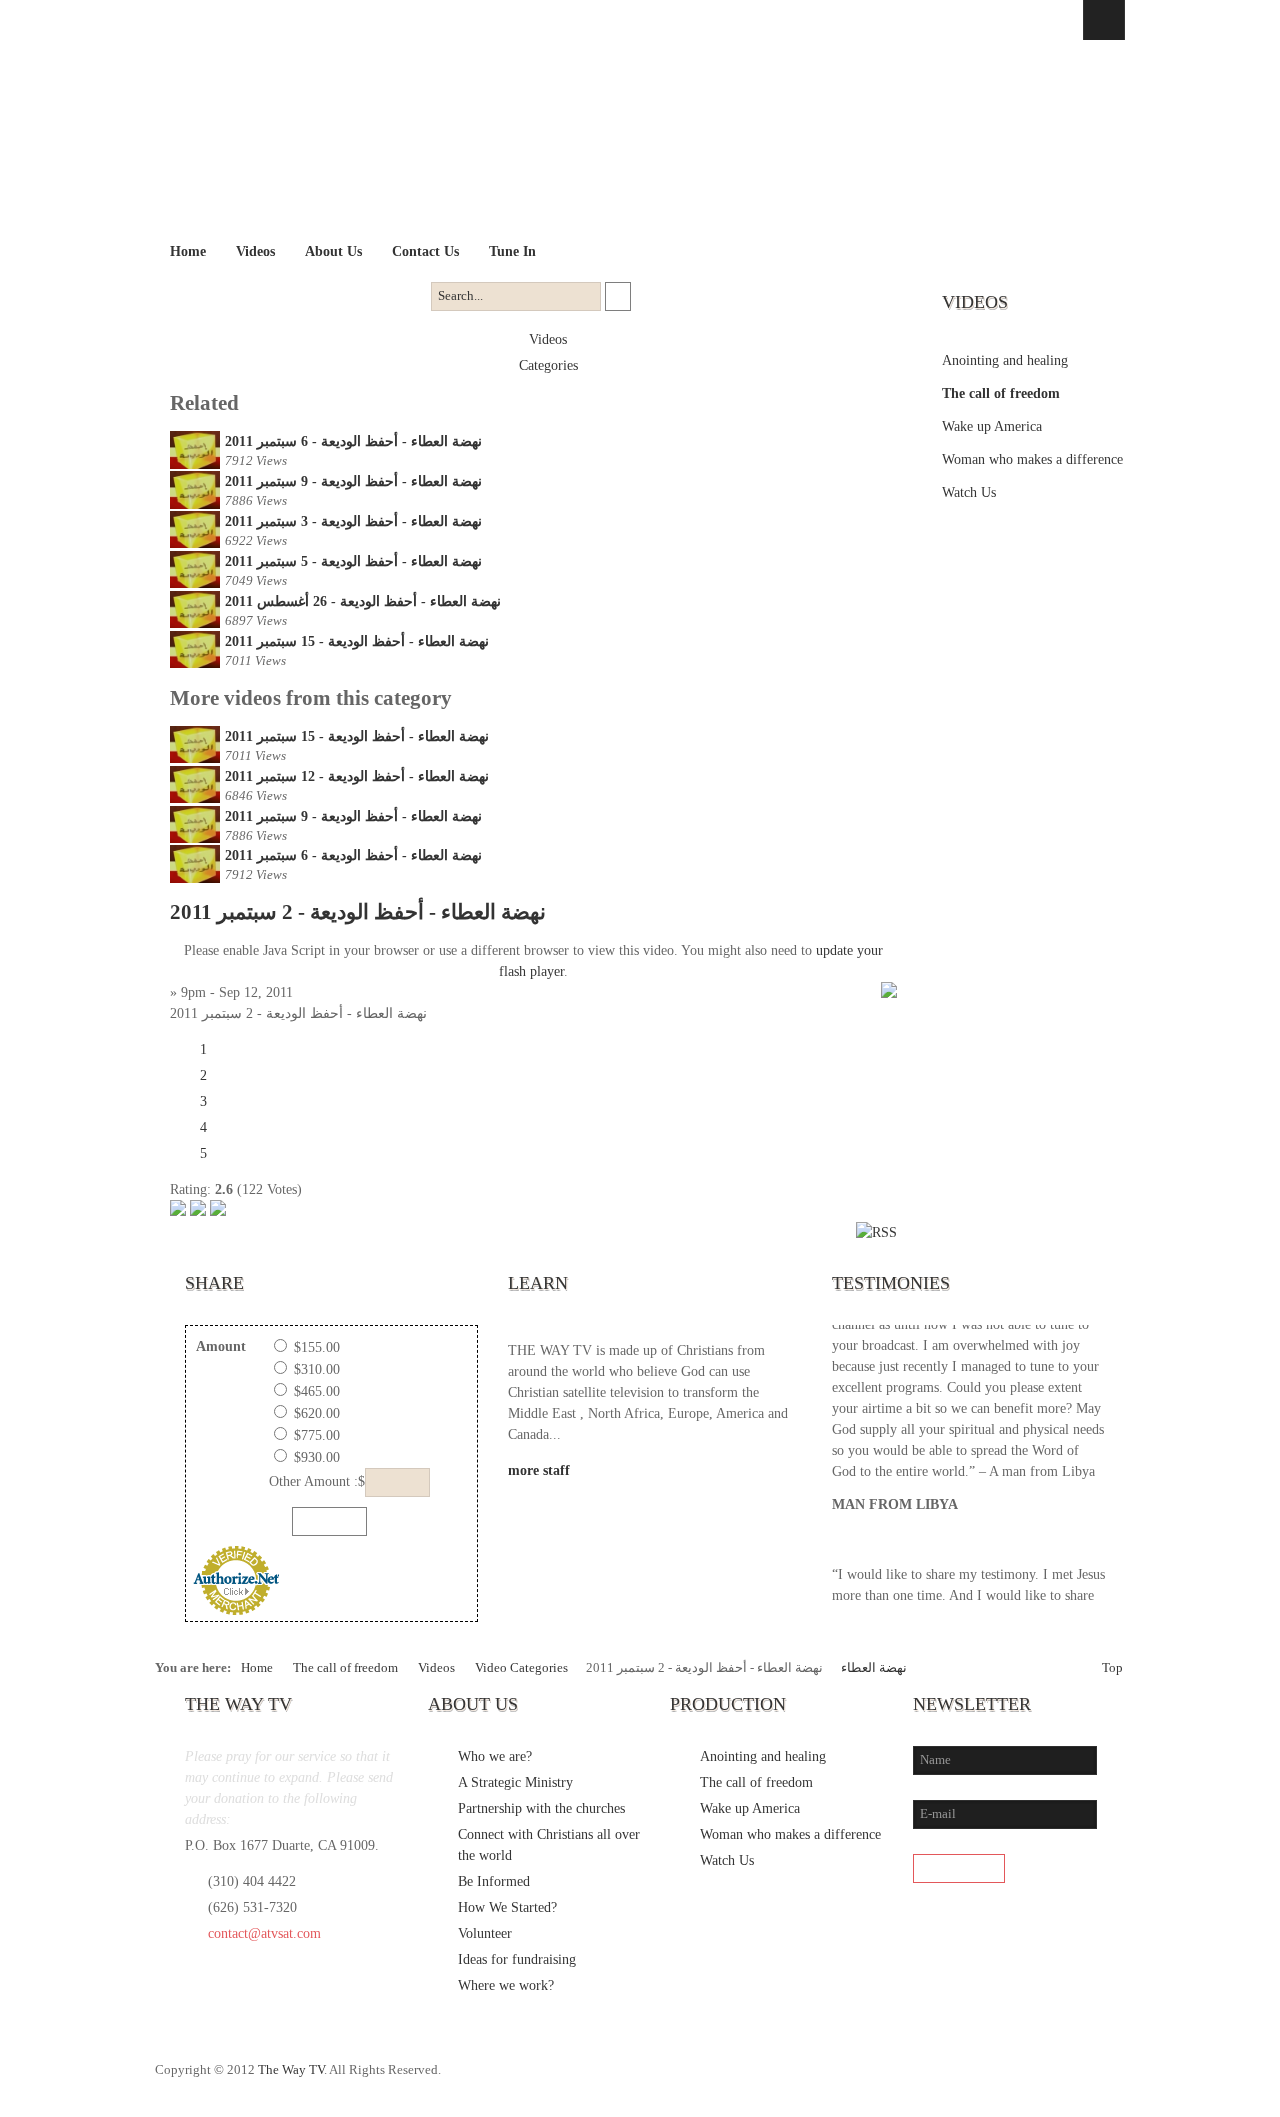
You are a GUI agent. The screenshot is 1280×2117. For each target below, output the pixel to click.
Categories (548, 365)
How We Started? (507, 1907)
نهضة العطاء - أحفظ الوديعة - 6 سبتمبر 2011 (353, 441)
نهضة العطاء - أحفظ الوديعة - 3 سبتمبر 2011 (353, 521)
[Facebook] (985, 2080)
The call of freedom (1001, 393)
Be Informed (494, 1881)
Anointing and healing (1005, 360)
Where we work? (506, 1985)
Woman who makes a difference (1032, 459)
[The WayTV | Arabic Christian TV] (622, 138)
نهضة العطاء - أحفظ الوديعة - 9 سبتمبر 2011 (353, 481)
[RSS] (1108, 2080)
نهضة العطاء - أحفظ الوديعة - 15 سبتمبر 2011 (357, 641)
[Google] (1067, 2080)
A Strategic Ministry (515, 1782)
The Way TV (291, 2070)
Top (1112, 1668)
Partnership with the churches (541, 1808)
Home (257, 1668)
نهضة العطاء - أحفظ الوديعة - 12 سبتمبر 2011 (357, 776)
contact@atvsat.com (264, 1933)
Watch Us (969, 492)
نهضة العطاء (874, 1668)
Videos (548, 339)
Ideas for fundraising (517, 1959)
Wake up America (992, 426)
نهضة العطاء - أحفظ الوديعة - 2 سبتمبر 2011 (358, 912)
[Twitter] (1026, 2080)
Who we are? (495, 1756)
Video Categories (521, 1668)
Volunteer (485, 1933)
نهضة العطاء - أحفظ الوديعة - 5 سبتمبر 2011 (353, 561)
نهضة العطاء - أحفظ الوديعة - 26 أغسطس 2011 (363, 601)
